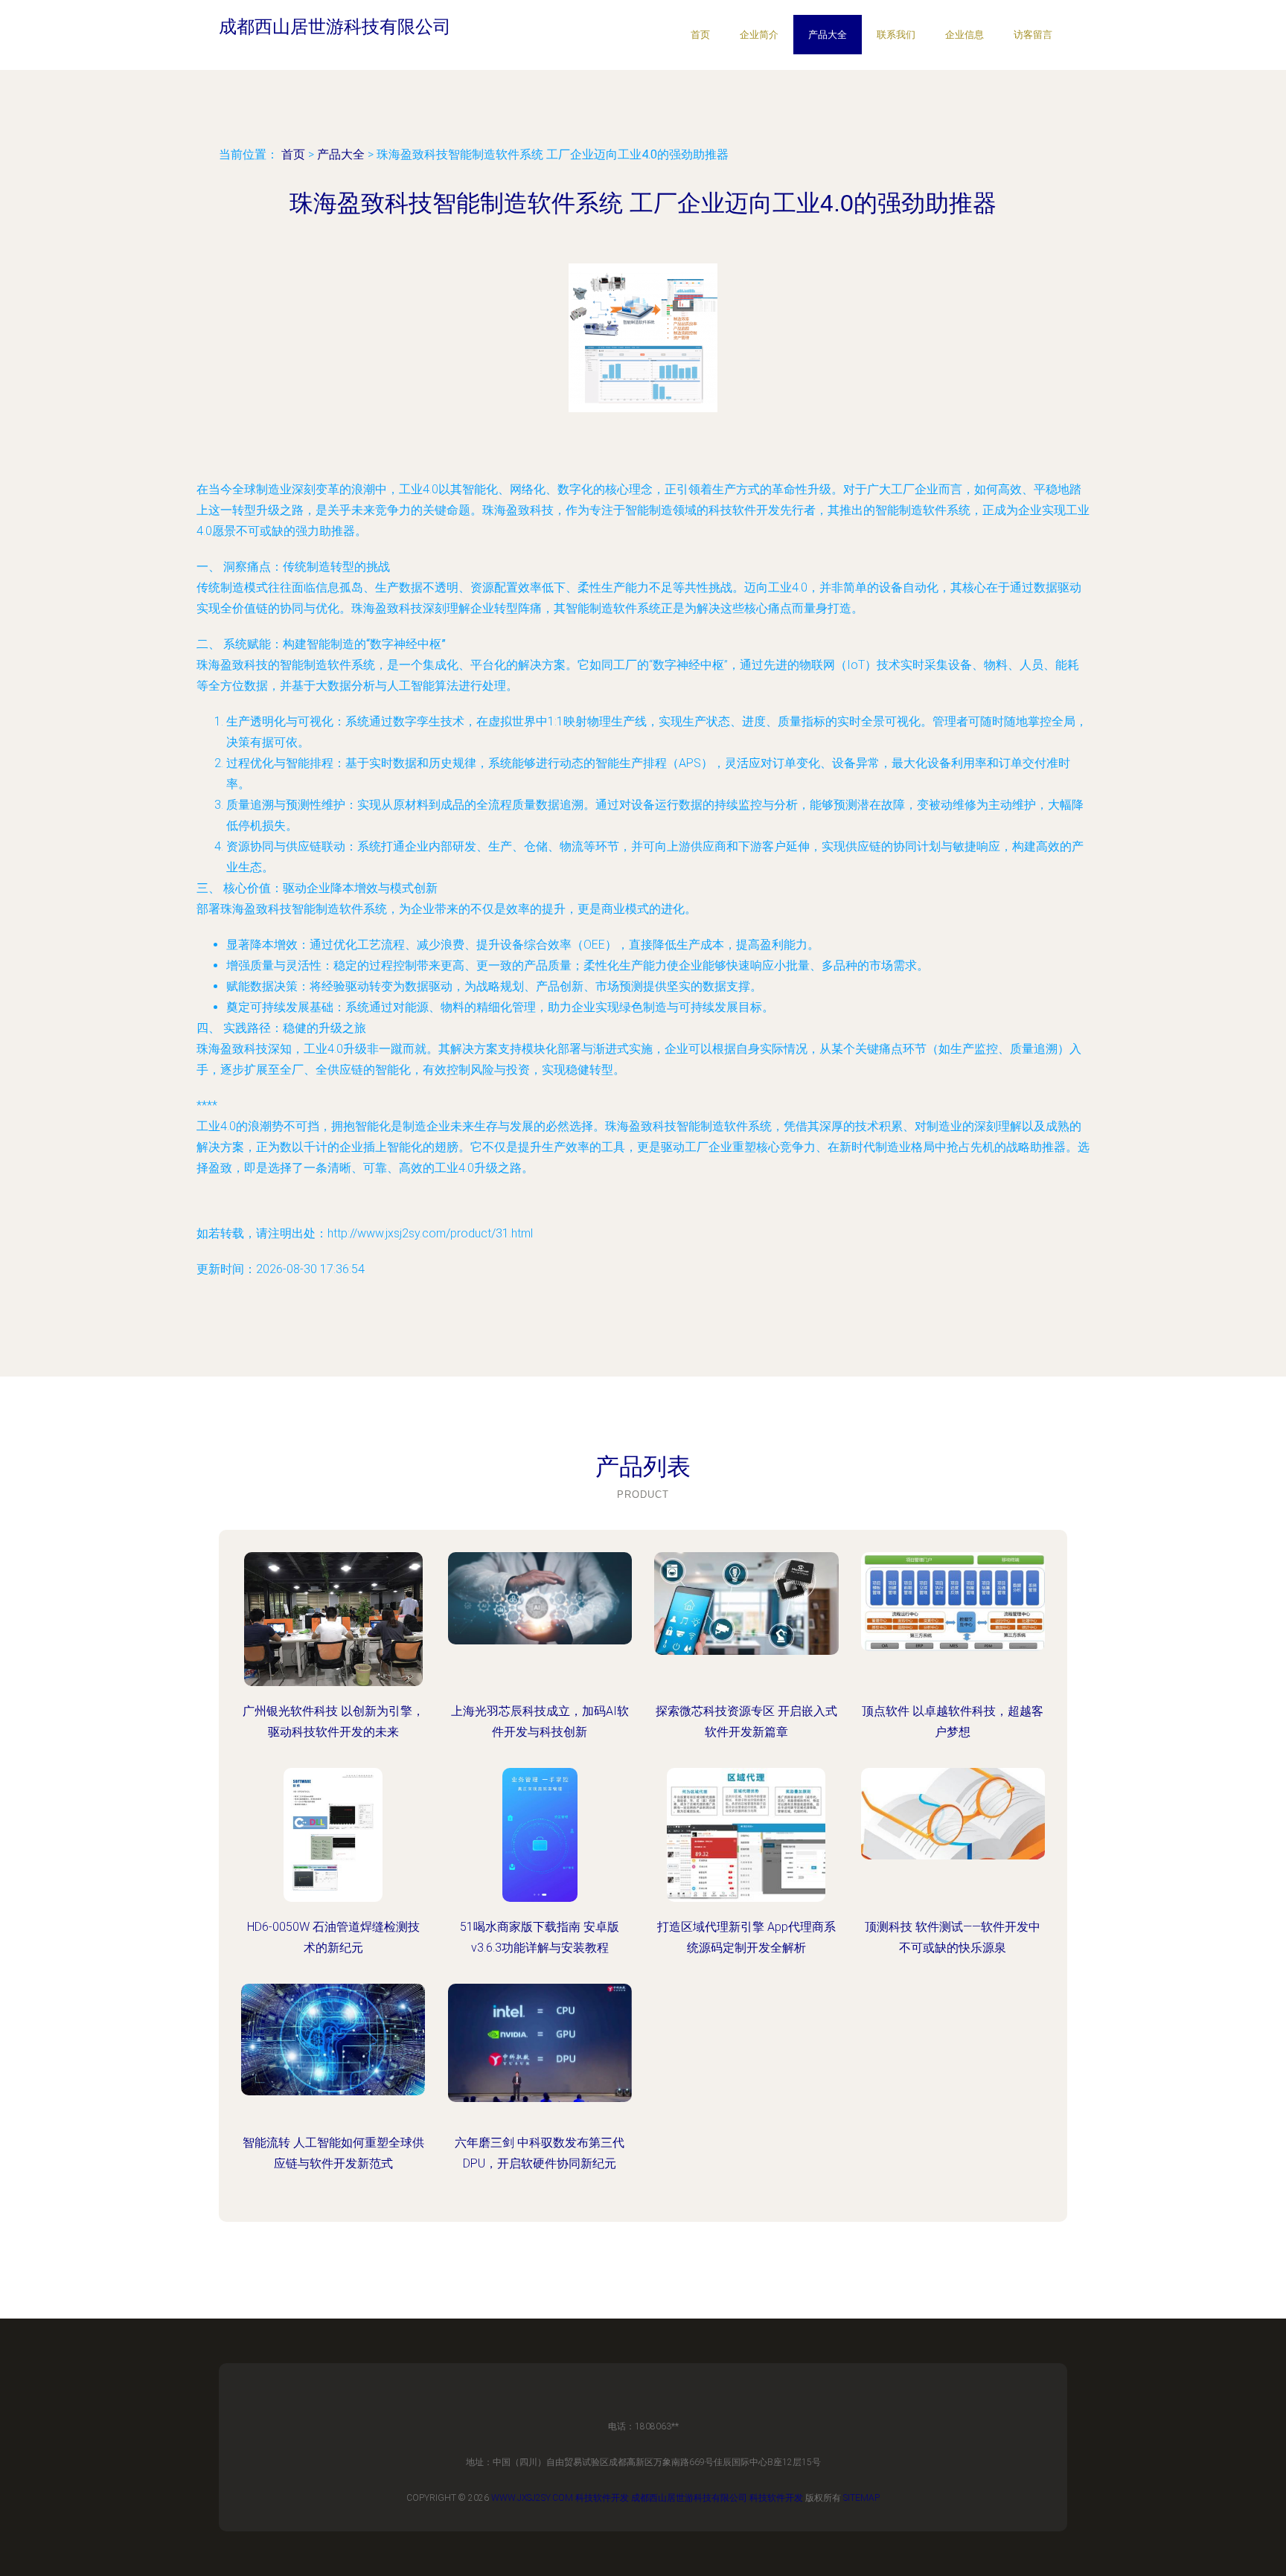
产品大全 (828, 35)
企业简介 (759, 35)
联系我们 (896, 35)
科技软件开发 (602, 2498)
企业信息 (964, 35)
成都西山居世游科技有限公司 (689, 2498)
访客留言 (1033, 35)
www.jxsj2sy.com (532, 2498)
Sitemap (861, 2498)
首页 (700, 35)
